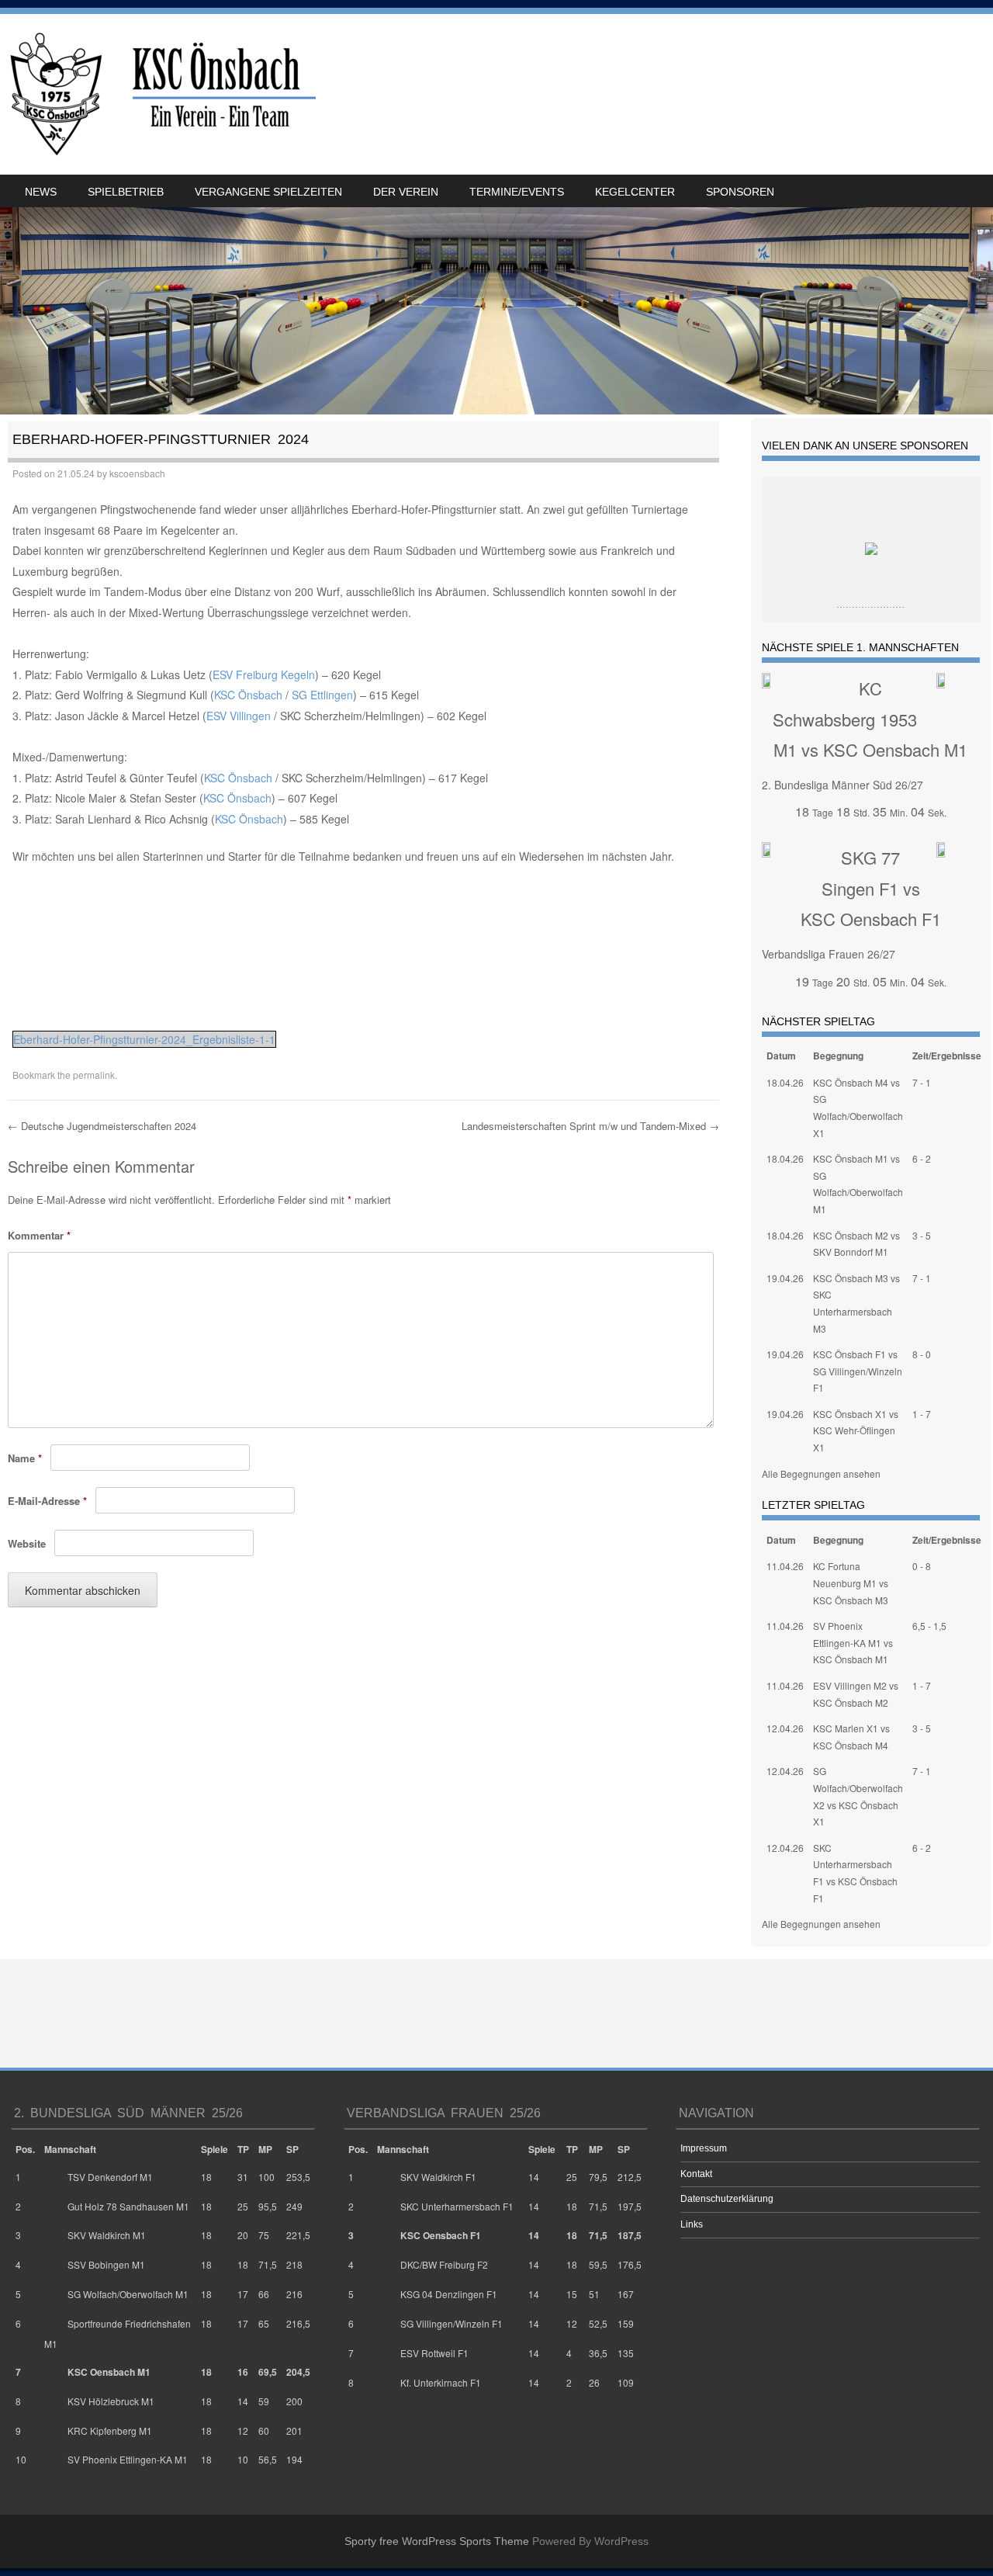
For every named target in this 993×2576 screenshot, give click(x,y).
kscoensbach (137, 473)
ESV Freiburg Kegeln (264, 674)
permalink (94, 1075)
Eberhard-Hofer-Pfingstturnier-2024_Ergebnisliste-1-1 (144, 1039)
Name (25, 1458)
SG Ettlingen (322, 695)
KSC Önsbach (248, 695)
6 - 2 (922, 1158)
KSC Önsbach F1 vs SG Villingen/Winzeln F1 (858, 1371)
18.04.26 (785, 1082)
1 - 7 (922, 1414)
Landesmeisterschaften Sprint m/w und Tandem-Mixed (590, 1126)
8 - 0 (922, 1354)
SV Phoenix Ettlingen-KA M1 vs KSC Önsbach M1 (853, 1642)
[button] (23, 989)
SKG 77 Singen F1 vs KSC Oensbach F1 (871, 888)
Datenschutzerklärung (727, 2199)
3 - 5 (922, 1235)
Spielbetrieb (126, 192)
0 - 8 (922, 1566)
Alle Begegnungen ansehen (821, 1473)
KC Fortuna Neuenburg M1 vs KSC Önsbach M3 (851, 1583)
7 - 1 (922, 1082)
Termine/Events (517, 192)
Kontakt (696, 2174)
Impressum (704, 2148)
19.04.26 (785, 1278)
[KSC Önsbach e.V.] (160, 94)
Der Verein (406, 192)
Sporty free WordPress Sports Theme (437, 2541)
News (41, 192)
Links (692, 2224)
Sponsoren (740, 192)
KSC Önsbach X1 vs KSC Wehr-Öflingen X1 (856, 1430)
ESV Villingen (239, 716)
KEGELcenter (635, 192)
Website (27, 1543)
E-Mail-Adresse (47, 1501)
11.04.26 (785, 1566)
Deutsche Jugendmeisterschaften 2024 (102, 1126)
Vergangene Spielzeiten (268, 192)
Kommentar (39, 1235)
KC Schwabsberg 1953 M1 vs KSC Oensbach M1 (870, 719)
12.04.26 (785, 1728)
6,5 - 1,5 (929, 1626)
